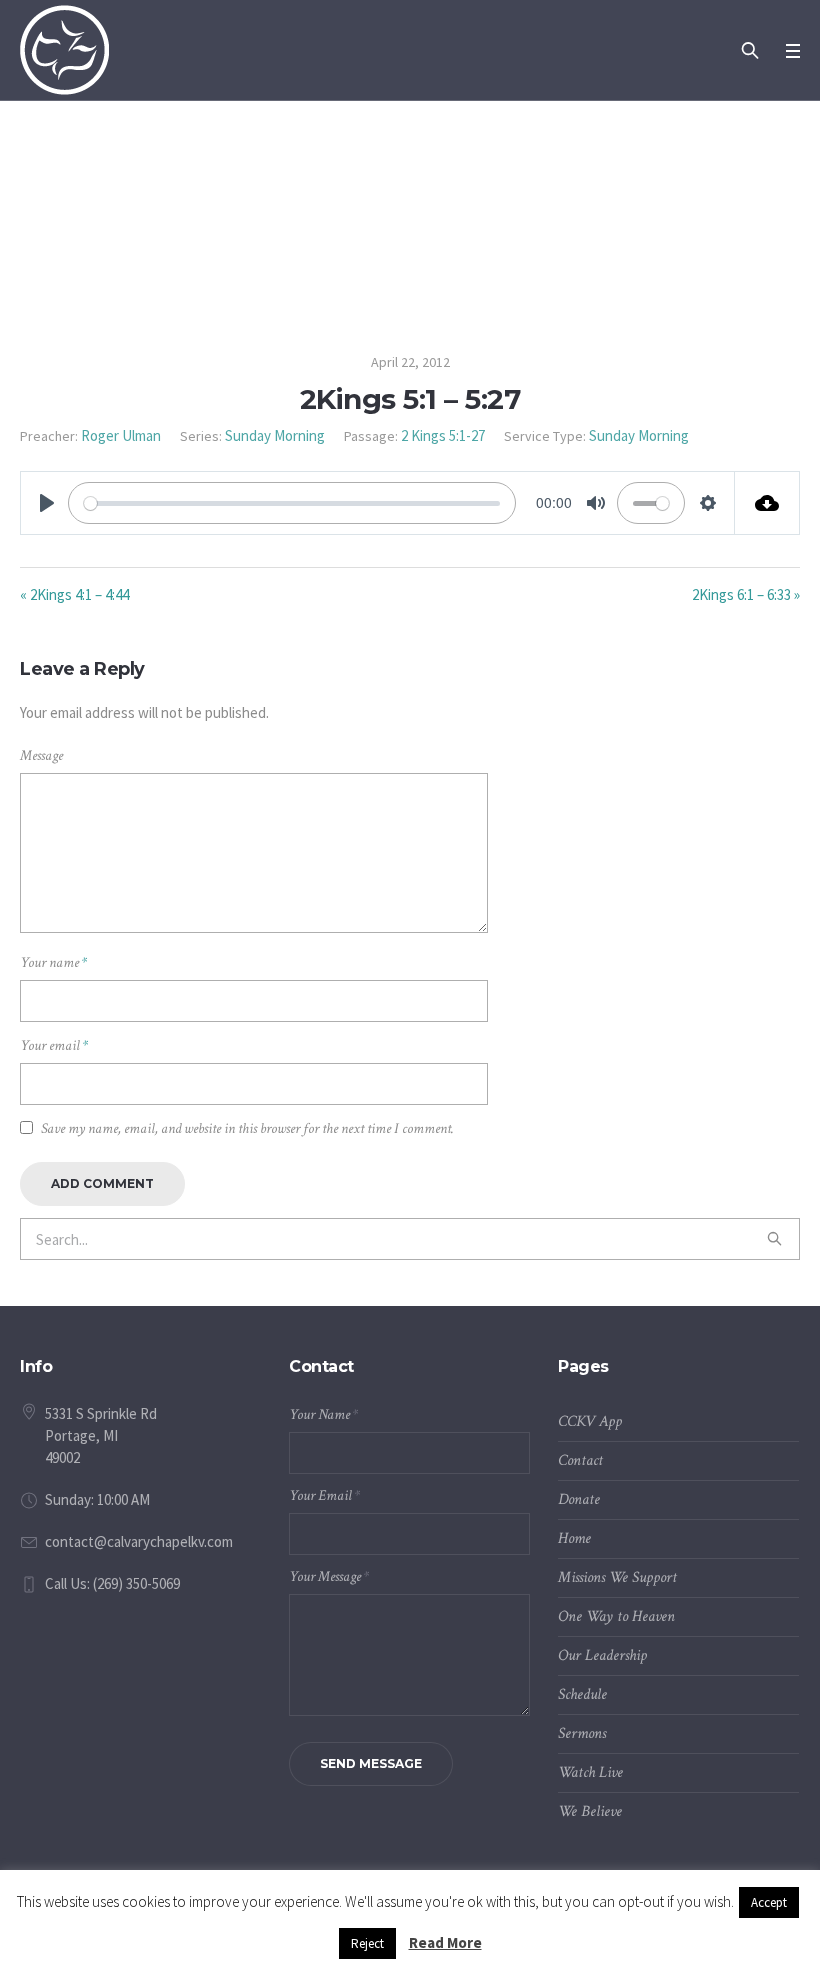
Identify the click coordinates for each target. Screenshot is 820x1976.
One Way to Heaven (616, 1616)
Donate (579, 1499)
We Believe (590, 1811)
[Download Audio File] (767, 503)
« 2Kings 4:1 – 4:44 (74, 594)
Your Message (329, 1576)
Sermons (582, 1733)
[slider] (292, 503)
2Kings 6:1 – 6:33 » (746, 594)
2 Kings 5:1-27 (443, 435)
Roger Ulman (121, 435)
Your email (54, 1045)
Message (41, 755)
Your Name (323, 1414)
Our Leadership (602, 1655)
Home (574, 1538)
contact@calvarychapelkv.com (139, 1541)
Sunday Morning (275, 435)
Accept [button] (769, 1902)
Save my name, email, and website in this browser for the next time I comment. (247, 1128)
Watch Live (590, 1772)
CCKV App (590, 1421)
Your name (53, 962)
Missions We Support (617, 1577)
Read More (445, 1942)
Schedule (582, 1694)
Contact (580, 1460)
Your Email (324, 1495)
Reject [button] (367, 1943)
